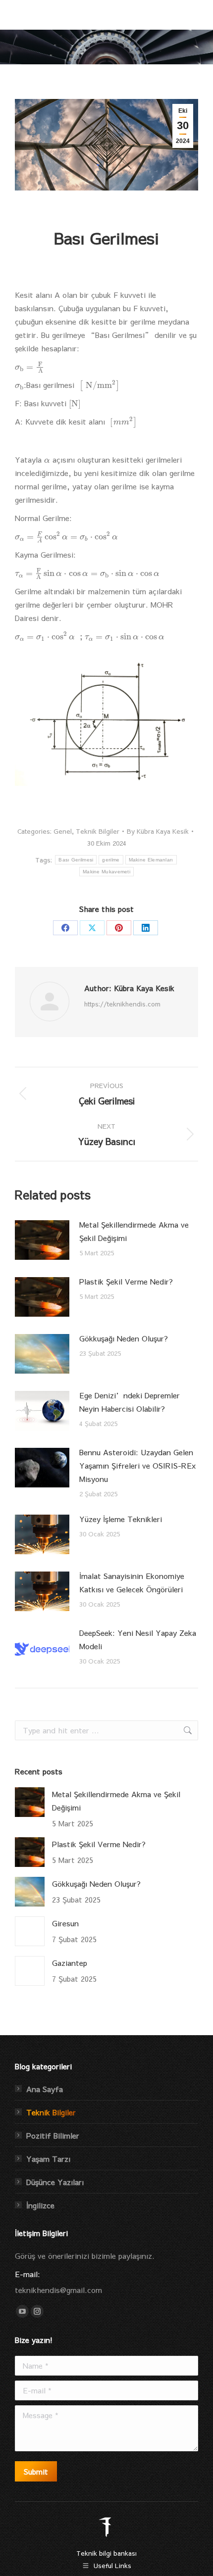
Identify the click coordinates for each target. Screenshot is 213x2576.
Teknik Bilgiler (98, 831)
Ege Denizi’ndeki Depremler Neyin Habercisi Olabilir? (130, 1402)
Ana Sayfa (45, 2089)
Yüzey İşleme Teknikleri (121, 1519)
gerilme (111, 860)
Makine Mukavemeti (106, 872)
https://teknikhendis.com (122, 1004)
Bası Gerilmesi (76, 860)
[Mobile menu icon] (192, 15)
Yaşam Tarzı (48, 2159)
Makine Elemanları (151, 860)
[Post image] (42, 1240)
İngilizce (40, 2205)
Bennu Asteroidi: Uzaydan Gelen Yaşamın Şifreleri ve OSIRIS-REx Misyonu (137, 1465)
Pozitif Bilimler (53, 2135)
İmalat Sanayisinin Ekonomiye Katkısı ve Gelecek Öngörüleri (132, 1582)
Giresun (65, 1923)
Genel (63, 831)
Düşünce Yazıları (55, 2182)
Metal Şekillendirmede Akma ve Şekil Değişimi (134, 1231)
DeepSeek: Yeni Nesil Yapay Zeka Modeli (138, 1639)
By (158, 831)
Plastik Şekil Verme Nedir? (126, 1281)
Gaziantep (70, 1963)
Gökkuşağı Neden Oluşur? (124, 1338)
